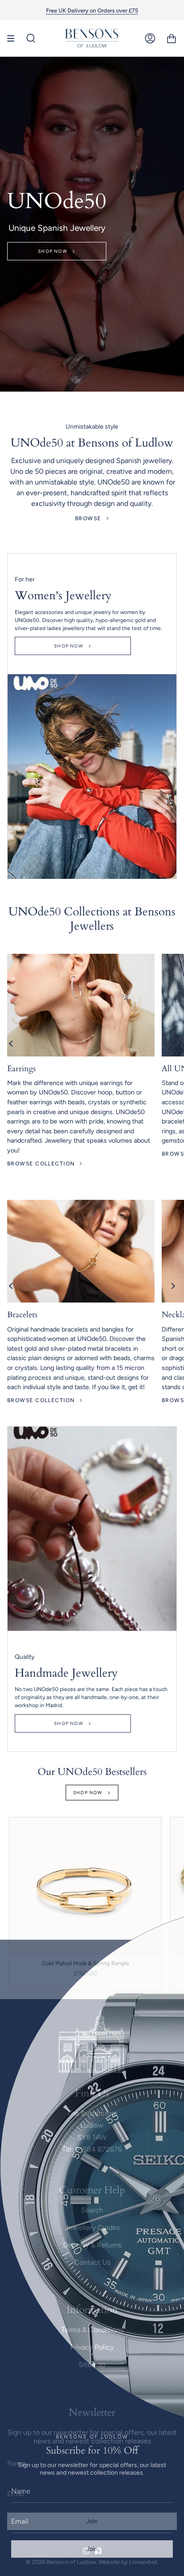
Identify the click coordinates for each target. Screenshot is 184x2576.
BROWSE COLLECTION (41, 1164)
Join (92, 2549)
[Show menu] (14, 38)
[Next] (173, 1044)
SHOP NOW (53, 251)
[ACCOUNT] (150, 38)
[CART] (171, 38)
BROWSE (88, 518)
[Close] (171, 1953)
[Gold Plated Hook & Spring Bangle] (85, 1886)
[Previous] (11, 1044)
